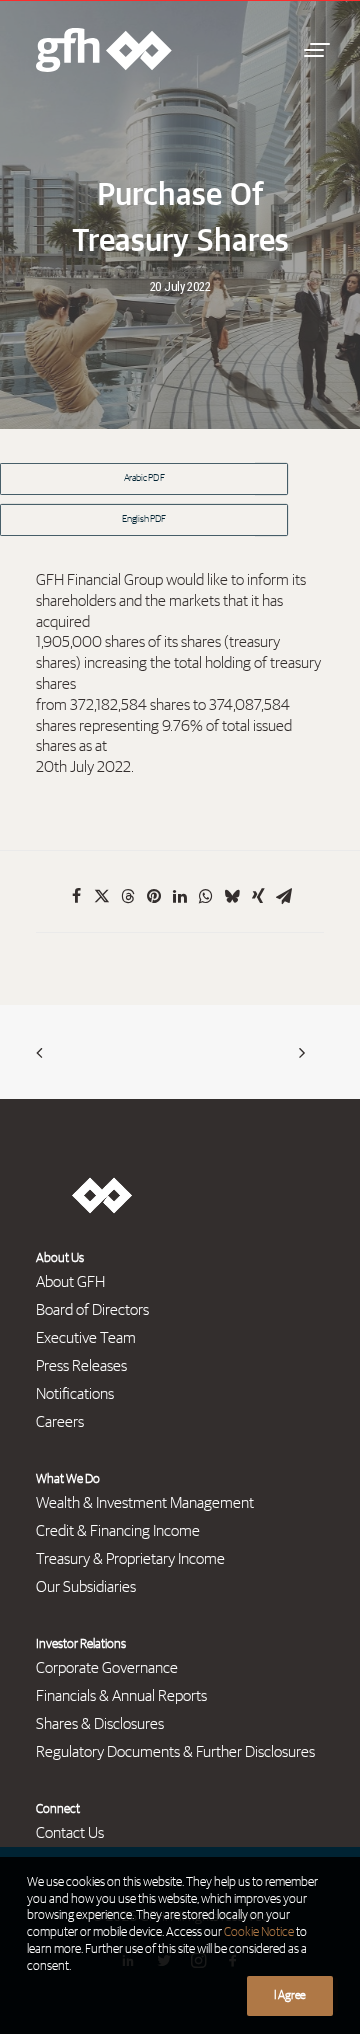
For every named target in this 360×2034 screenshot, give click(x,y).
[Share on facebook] (76, 896)
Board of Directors (92, 1310)
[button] (314, 50)
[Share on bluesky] (232, 896)
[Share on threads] (128, 896)
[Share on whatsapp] (206, 896)
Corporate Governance (107, 1668)
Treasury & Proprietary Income (130, 1559)
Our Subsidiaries (86, 1587)
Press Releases (81, 1366)
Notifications (75, 1394)
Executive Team (86, 1338)
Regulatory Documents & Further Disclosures (175, 1752)
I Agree (290, 1996)
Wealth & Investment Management (145, 1503)
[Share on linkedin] (180, 896)
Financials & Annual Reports (121, 1696)
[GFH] (104, 50)
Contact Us (70, 1833)
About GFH (70, 1282)
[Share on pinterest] (154, 896)
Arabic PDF (144, 479)
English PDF (144, 520)
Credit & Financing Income (118, 1531)
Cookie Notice (259, 1932)
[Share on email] (284, 896)
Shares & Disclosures (100, 1724)
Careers (60, 1422)
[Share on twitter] (102, 896)
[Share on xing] (258, 896)
